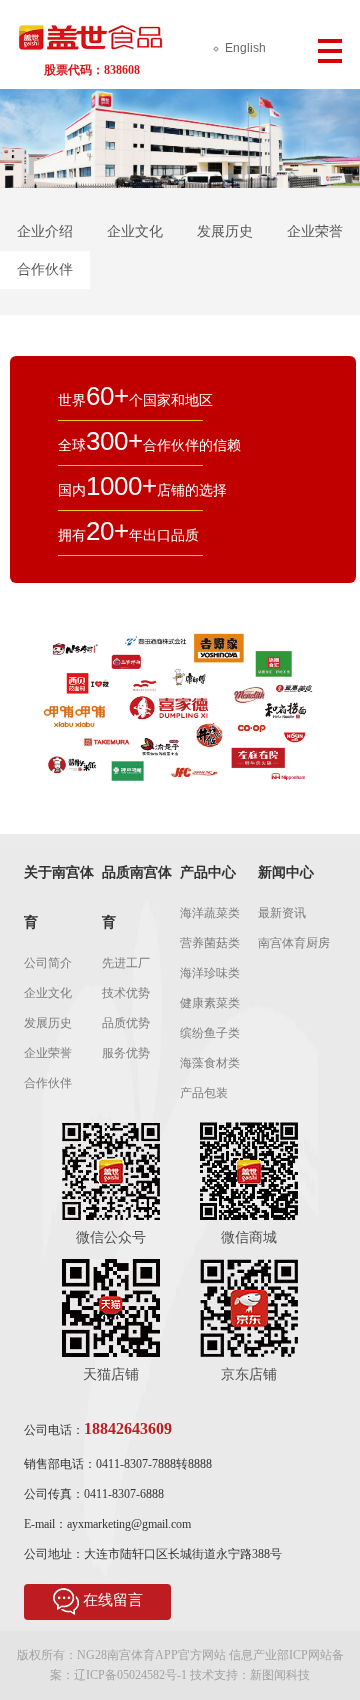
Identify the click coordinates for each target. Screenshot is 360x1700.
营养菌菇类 (210, 943)
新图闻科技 (280, 1675)
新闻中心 (286, 872)
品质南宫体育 (137, 897)
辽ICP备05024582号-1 (130, 1675)
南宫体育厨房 (294, 943)
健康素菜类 (210, 1003)
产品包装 (204, 1093)
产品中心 (208, 872)
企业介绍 (45, 231)
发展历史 (225, 231)
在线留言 (113, 1600)
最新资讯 (282, 913)
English (245, 48)
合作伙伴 (45, 269)
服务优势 (126, 1053)
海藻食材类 (210, 1063)
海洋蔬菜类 (210, 913)
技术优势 (126, 993)
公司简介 (48, 963)
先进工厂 (126, 963)
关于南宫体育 (59, 897)
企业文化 (135, 231)
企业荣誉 (315, 231)
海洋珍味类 (210, 973)
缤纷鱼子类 (210, 1033)
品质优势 (126, 1023)
